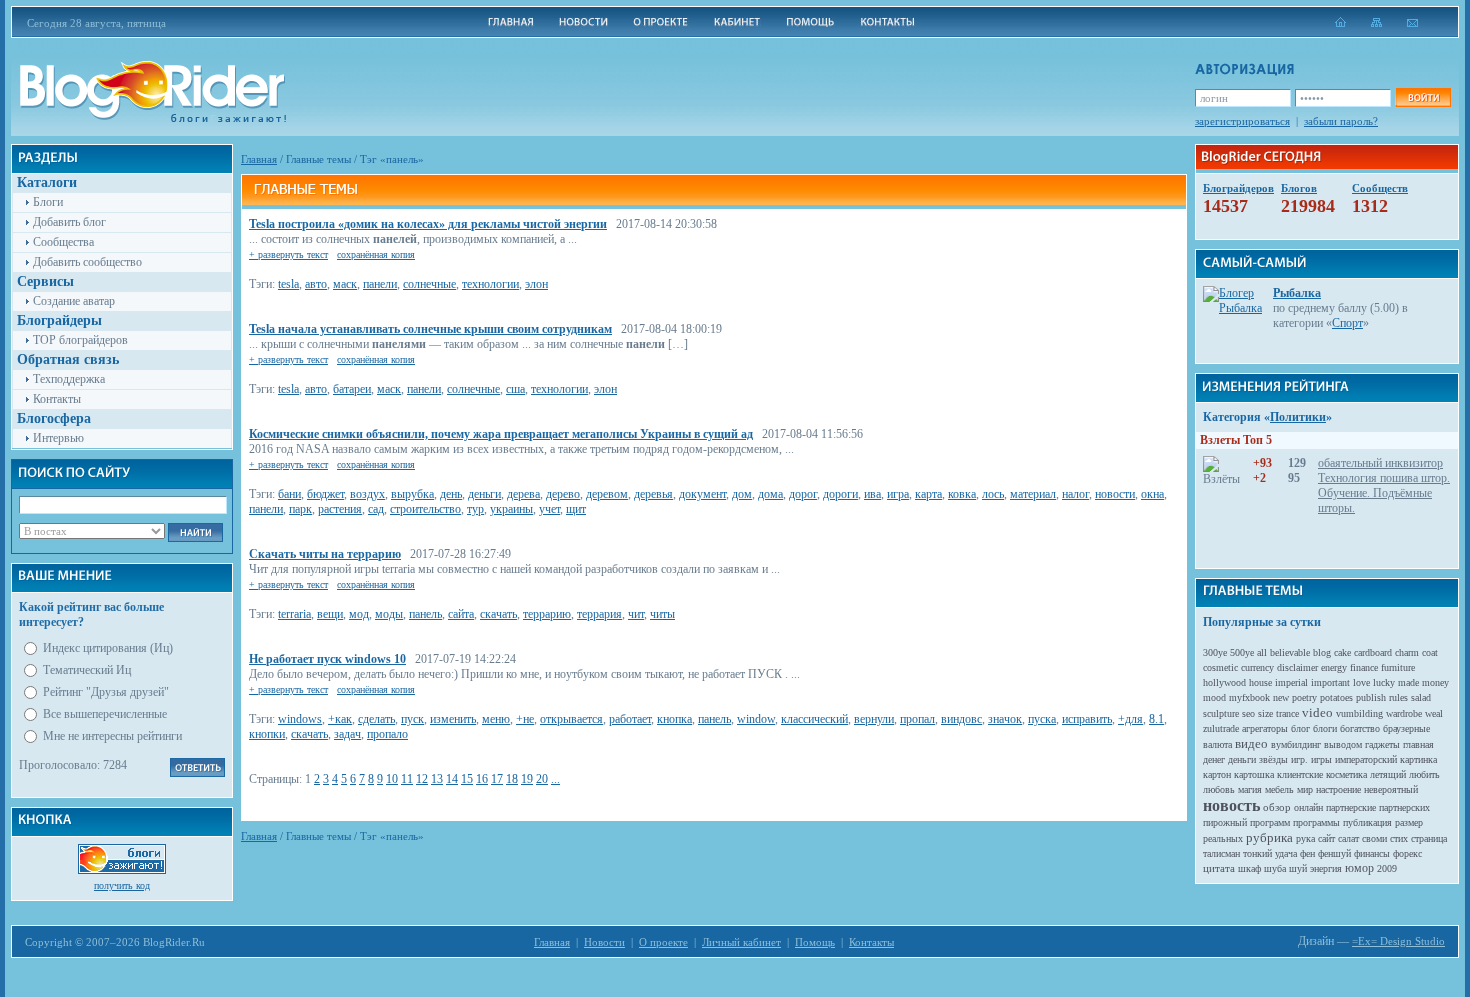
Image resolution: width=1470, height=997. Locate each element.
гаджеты (1382, 744)
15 (467, 779)
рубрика (1269, 837)
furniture (1398, 667)
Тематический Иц (87, 670)
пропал (917, 719)
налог (1075, 494)
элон (536, 284)
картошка (1254, 774)
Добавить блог (69, 222)
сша (515, 389)
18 (512, 779)
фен (1307, 853)
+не (525, 719)
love (1361, 682)
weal (1434, 713)
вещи (330, 614)
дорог (803, 494)
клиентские (1300, 774)
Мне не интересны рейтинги (112, 736)
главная (1418, 744)
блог (1300, 728)
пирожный (1225, 822)
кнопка (674, 719)
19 (527, 779)
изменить (453, 719)
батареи (352, 389)
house (1260, 682)
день (451, 494)
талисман (1221, 853)
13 (437, 779)
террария (599, 614)
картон (1217, 774)
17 (497, 779)
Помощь (815, 942)
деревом (607, 494)
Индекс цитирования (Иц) (108, 648)
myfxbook (1249, 697)
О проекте (663, 942)
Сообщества (63, 242)
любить (1424, 774)
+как (340, 719)
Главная (259, 159)
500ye (1242, 652)
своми (1374, 838)
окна (1152, 494)
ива (872, 494)
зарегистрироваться (1242, 121)
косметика (1346, 774)
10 (392, 779)
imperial (1291, 682)
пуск (412, 719)
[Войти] (1423, 97)
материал (1033, 494)
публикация (1367, 822)
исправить (1087, 719)
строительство (425, 509)
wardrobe (1404, 713)
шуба (1275, 868)
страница (1429, 838)
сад (376, 509)
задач (347, 734)
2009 (1387, 868)
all (1262, 652)
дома (770, 494)
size (1265, 713)
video (1317, 712)
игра (898, 494)
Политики (1298, 417)
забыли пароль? (1341, 121)
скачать (498, 614)
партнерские (1351, 807)
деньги (484, 494)
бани (289, 494)
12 (422, 779)
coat (1430, 652)
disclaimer (1297, 667)
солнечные (429, 284)
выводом (1343, 744)
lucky (1384, 682)
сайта (461, 614)
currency (1257, 667)
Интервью (58, 438)
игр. (1299, 759)
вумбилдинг (1296, 744)
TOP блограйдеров (80, 340)
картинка (1418, 759)
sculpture (1221, 713)
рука (1305, 838)
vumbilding (1359, 713)
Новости (604, 942)
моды (389, 614)
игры (1321, 759)
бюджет (325, 494)
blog (1322, 652)
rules (1398, 697)
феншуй (1334, 853)
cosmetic (1220, 667)
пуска (1042, 719)
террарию (547, 614)
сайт (1326, 838)
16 (482, 779)
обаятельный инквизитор (1380, 463)
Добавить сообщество (87, 262)
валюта (1217, 744)
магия (1250, 789)
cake (1342, 652)
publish (1371, 697)
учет (549, 509)
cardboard (1373, 652)
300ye (1215, 652)
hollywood (1224, 682)
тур (475, 509)
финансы (1372, 853)
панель (425, 614)
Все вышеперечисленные (105, 714)
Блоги (48, 202)
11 (407, 779)
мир (1305, 789)
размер (1409, 822)
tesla (288, 284)
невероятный (1391, 789)
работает (630, 719)
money (1435, 682)
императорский (1366, 759)
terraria (294, 614)
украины (511, 509)
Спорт (1347, 323)
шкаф (1249, 868)
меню (496, 719)
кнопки (267, 734)
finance (1364, 667)
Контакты (57, 399)
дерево (563, 494)
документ (702, 494)
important (1330, 682)
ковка (962, 494)
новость (1231, 805)
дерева (523, 494)
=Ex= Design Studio (1398, 941)
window (756, 719)
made (1408, 682)
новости (1115, 494)
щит (576, 509)
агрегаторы (1265, 728)
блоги (1325, 728)
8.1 (1156, 719)
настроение (1338, 789)
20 (542, 779)
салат (1348, 838)
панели (380, 284)
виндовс (961, 719)
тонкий (1257, 853)
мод (359, 614)
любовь (1219, 789)
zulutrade (1221, 728)
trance (1287, 713)
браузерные (1406, 728)
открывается (571, 719)
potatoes (1336, 697)
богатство (1360, 728)
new (1281, 697)
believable (1290, 652)
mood (1214, 697)
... (555, 779)
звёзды (1273, 759)
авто (316, 284)
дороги (840, 494)
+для (1130, 719)
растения (340, 509)
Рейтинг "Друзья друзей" (106, 692)
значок (1005, 719)
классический (814, 719)
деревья (653, 494)
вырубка (412, 494)
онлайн (1308, 807)
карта (928, 494)
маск (345, 284)
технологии (490, 284)
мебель (1279, 789)
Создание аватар (74, 301)
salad (1421, 697)
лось (993, 494)
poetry (1304, 697)
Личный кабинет (741, 942)
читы (662, 614)
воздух (367, 494)
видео (1251, 743)
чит (636, 614)
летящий (1388, 774)
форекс (1407, 853)
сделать (376, 719)
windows (300, 719)
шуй (1298, 868)
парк (300, 509)
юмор (1359, 868)
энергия (1326, 868)
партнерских (1404, 807)
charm (1407, 652)
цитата (1219, 868)
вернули (874, 719)
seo (1248, 713)
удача (1286, 853)
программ (1270, 822)
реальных (1223, 838)
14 (452, 779)
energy (1334, 667)
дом (742, 494)
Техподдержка (69, 379)
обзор (1277, 807)
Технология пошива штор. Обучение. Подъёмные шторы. (1384, 493)
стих (1399, 838)
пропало (387, 734)
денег (1214, 759)
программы (1316, 822)
